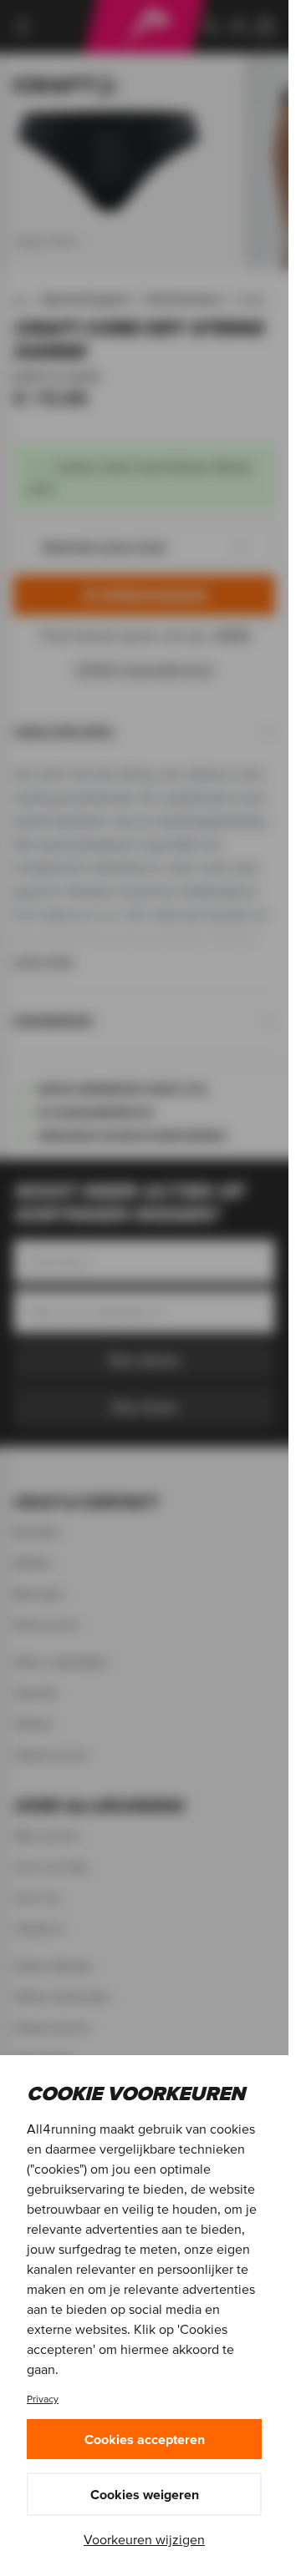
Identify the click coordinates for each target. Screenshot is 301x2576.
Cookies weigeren (145, 2494)
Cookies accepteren (145, 2439)
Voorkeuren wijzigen (144, 2539)
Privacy (43, 2399)
